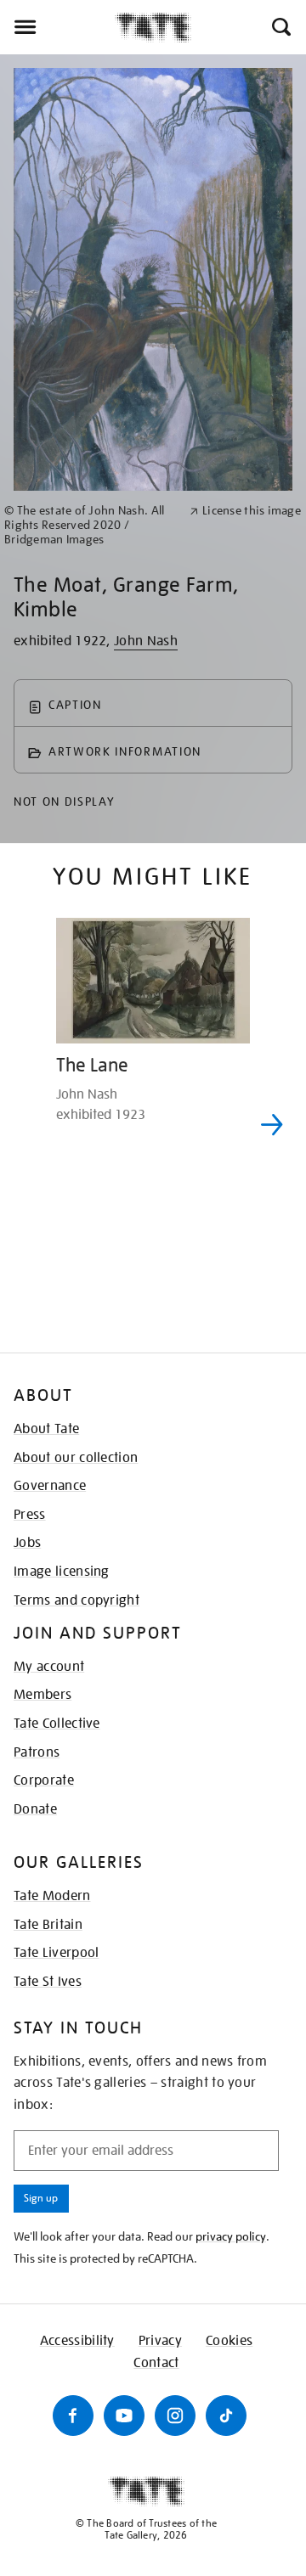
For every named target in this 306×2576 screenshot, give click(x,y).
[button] (280, 27)
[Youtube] (124, 2416)
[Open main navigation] (57, 27)
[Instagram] (175, 2416)
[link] (90, 525)
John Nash (146, 641)
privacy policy (231, 2236)
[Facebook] (73, 2416)
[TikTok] (226, 2416)
